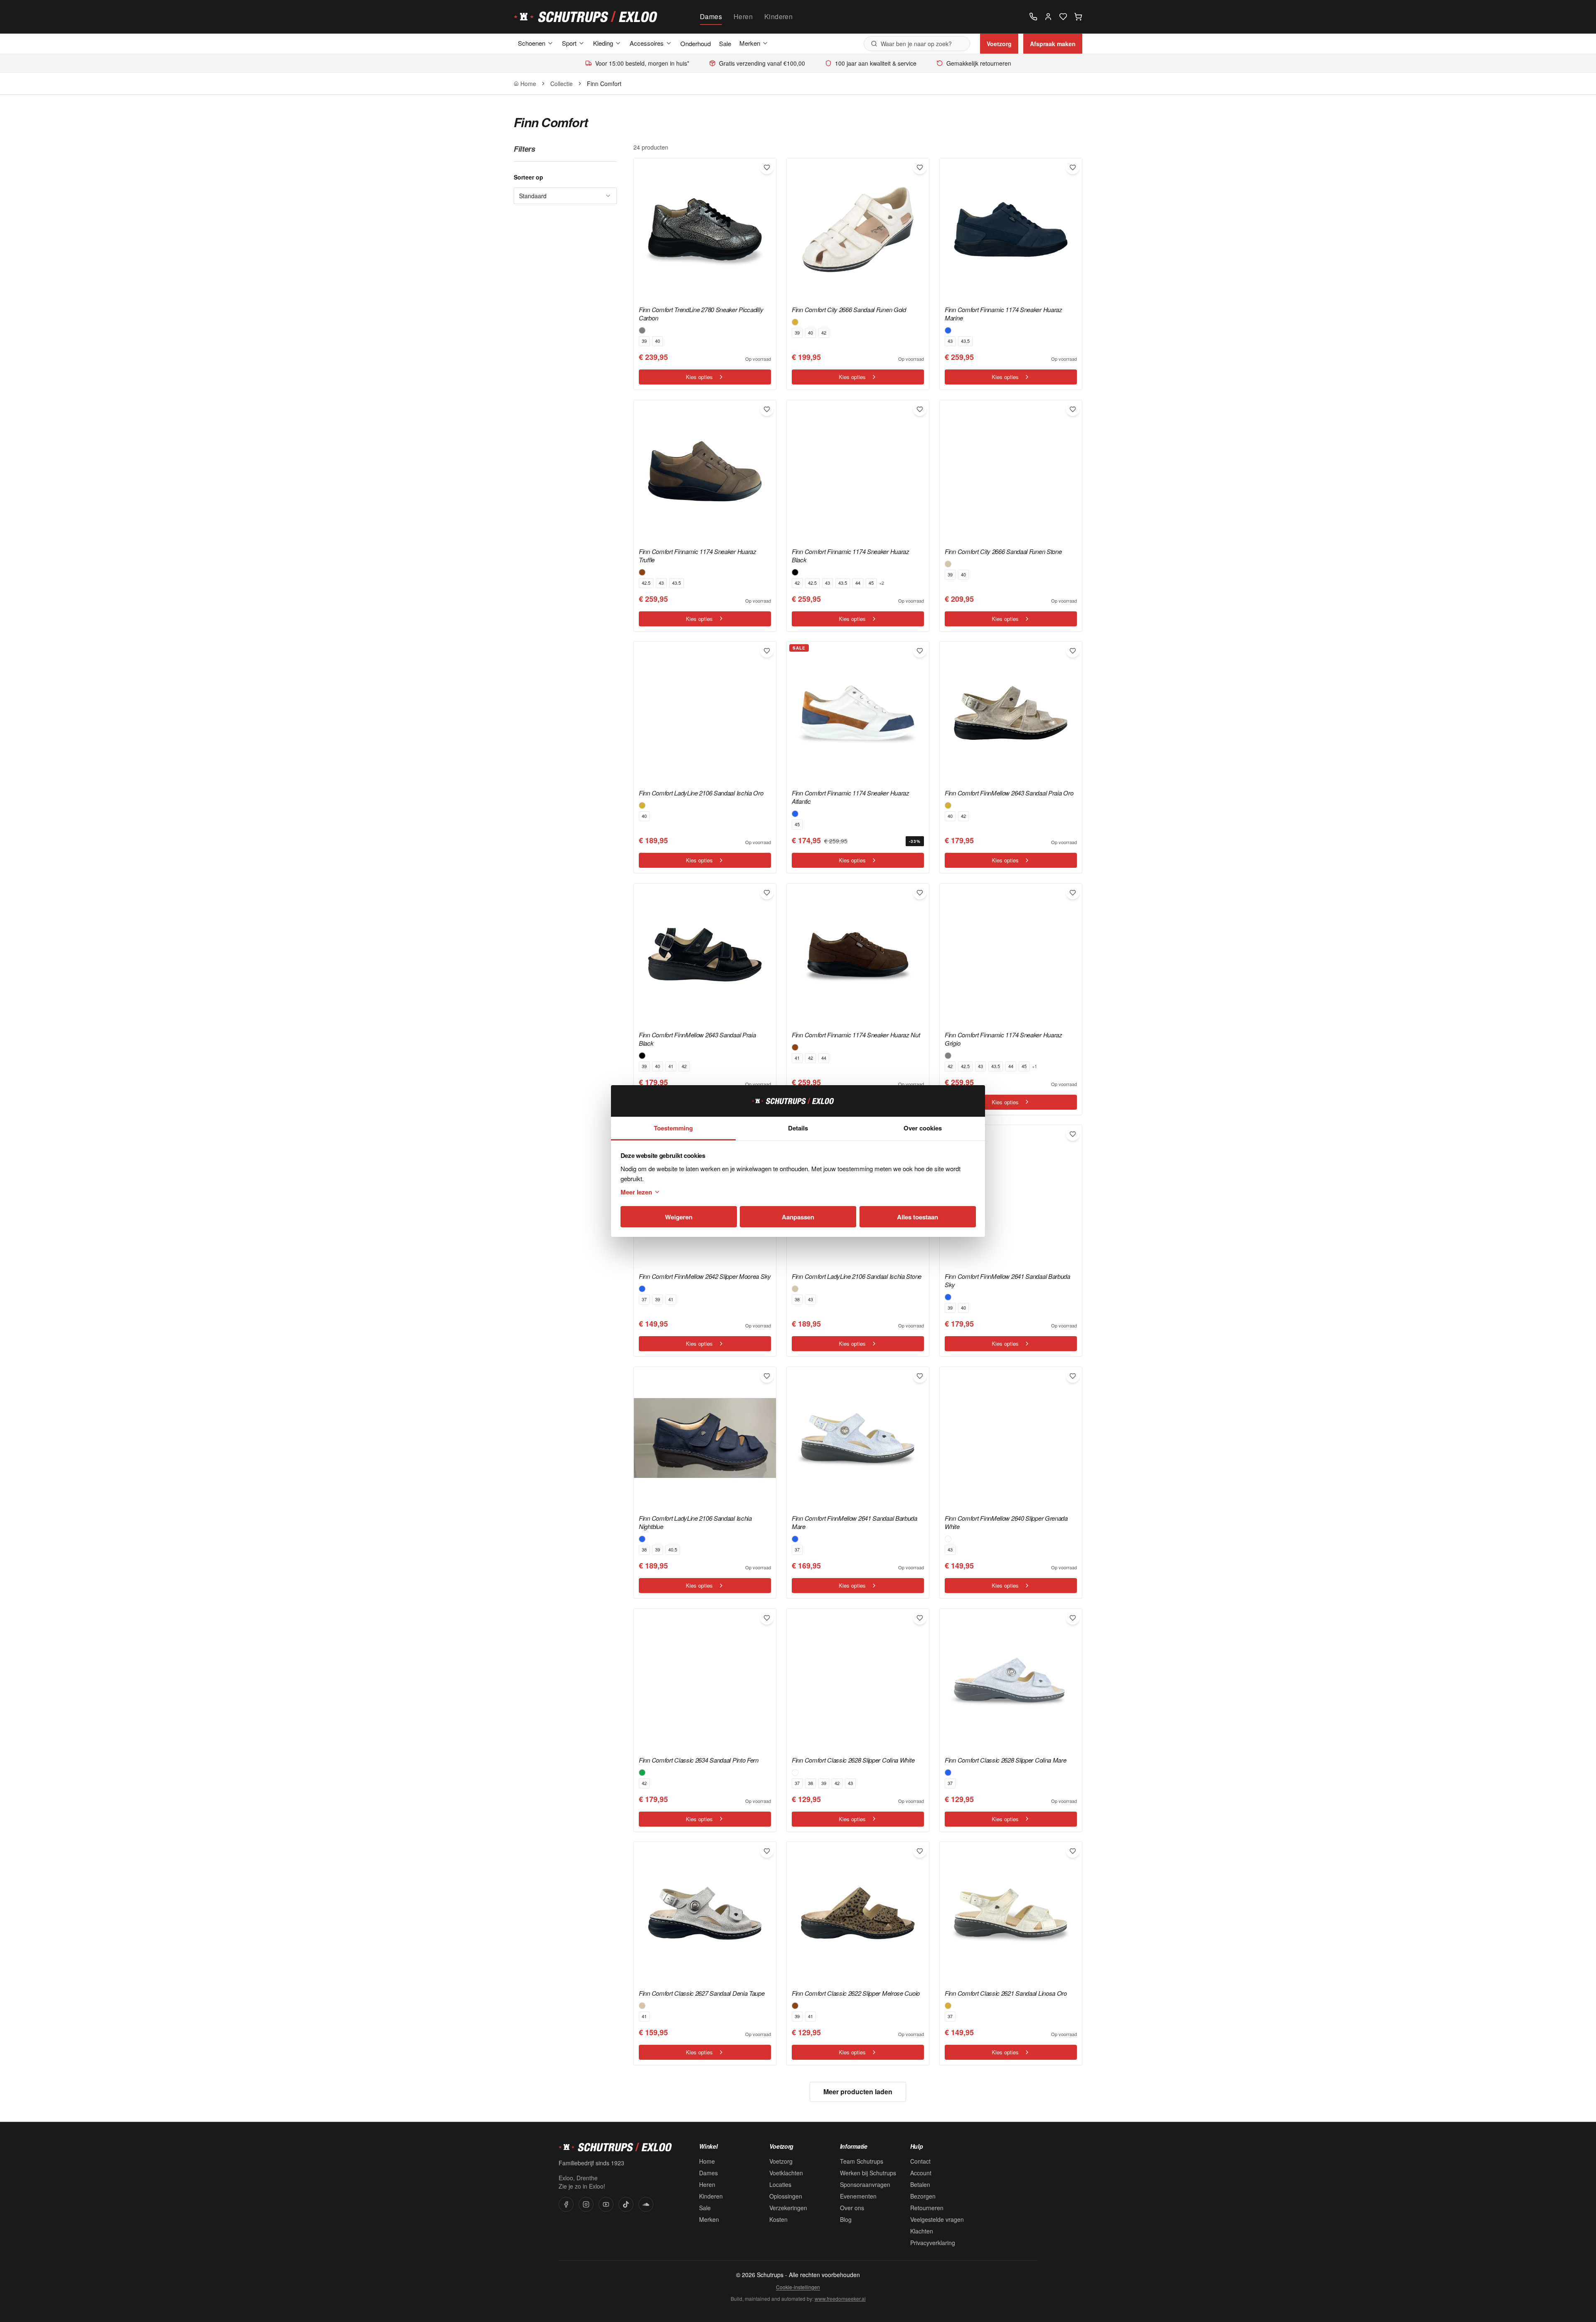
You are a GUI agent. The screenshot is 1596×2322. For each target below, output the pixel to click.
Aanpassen (798, 1217)
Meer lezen (636, 1192)
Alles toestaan (917, 1217)
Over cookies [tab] (923, 1128)
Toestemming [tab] (673, 1128)
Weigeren (679, 1217)
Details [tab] (798, 1128)
